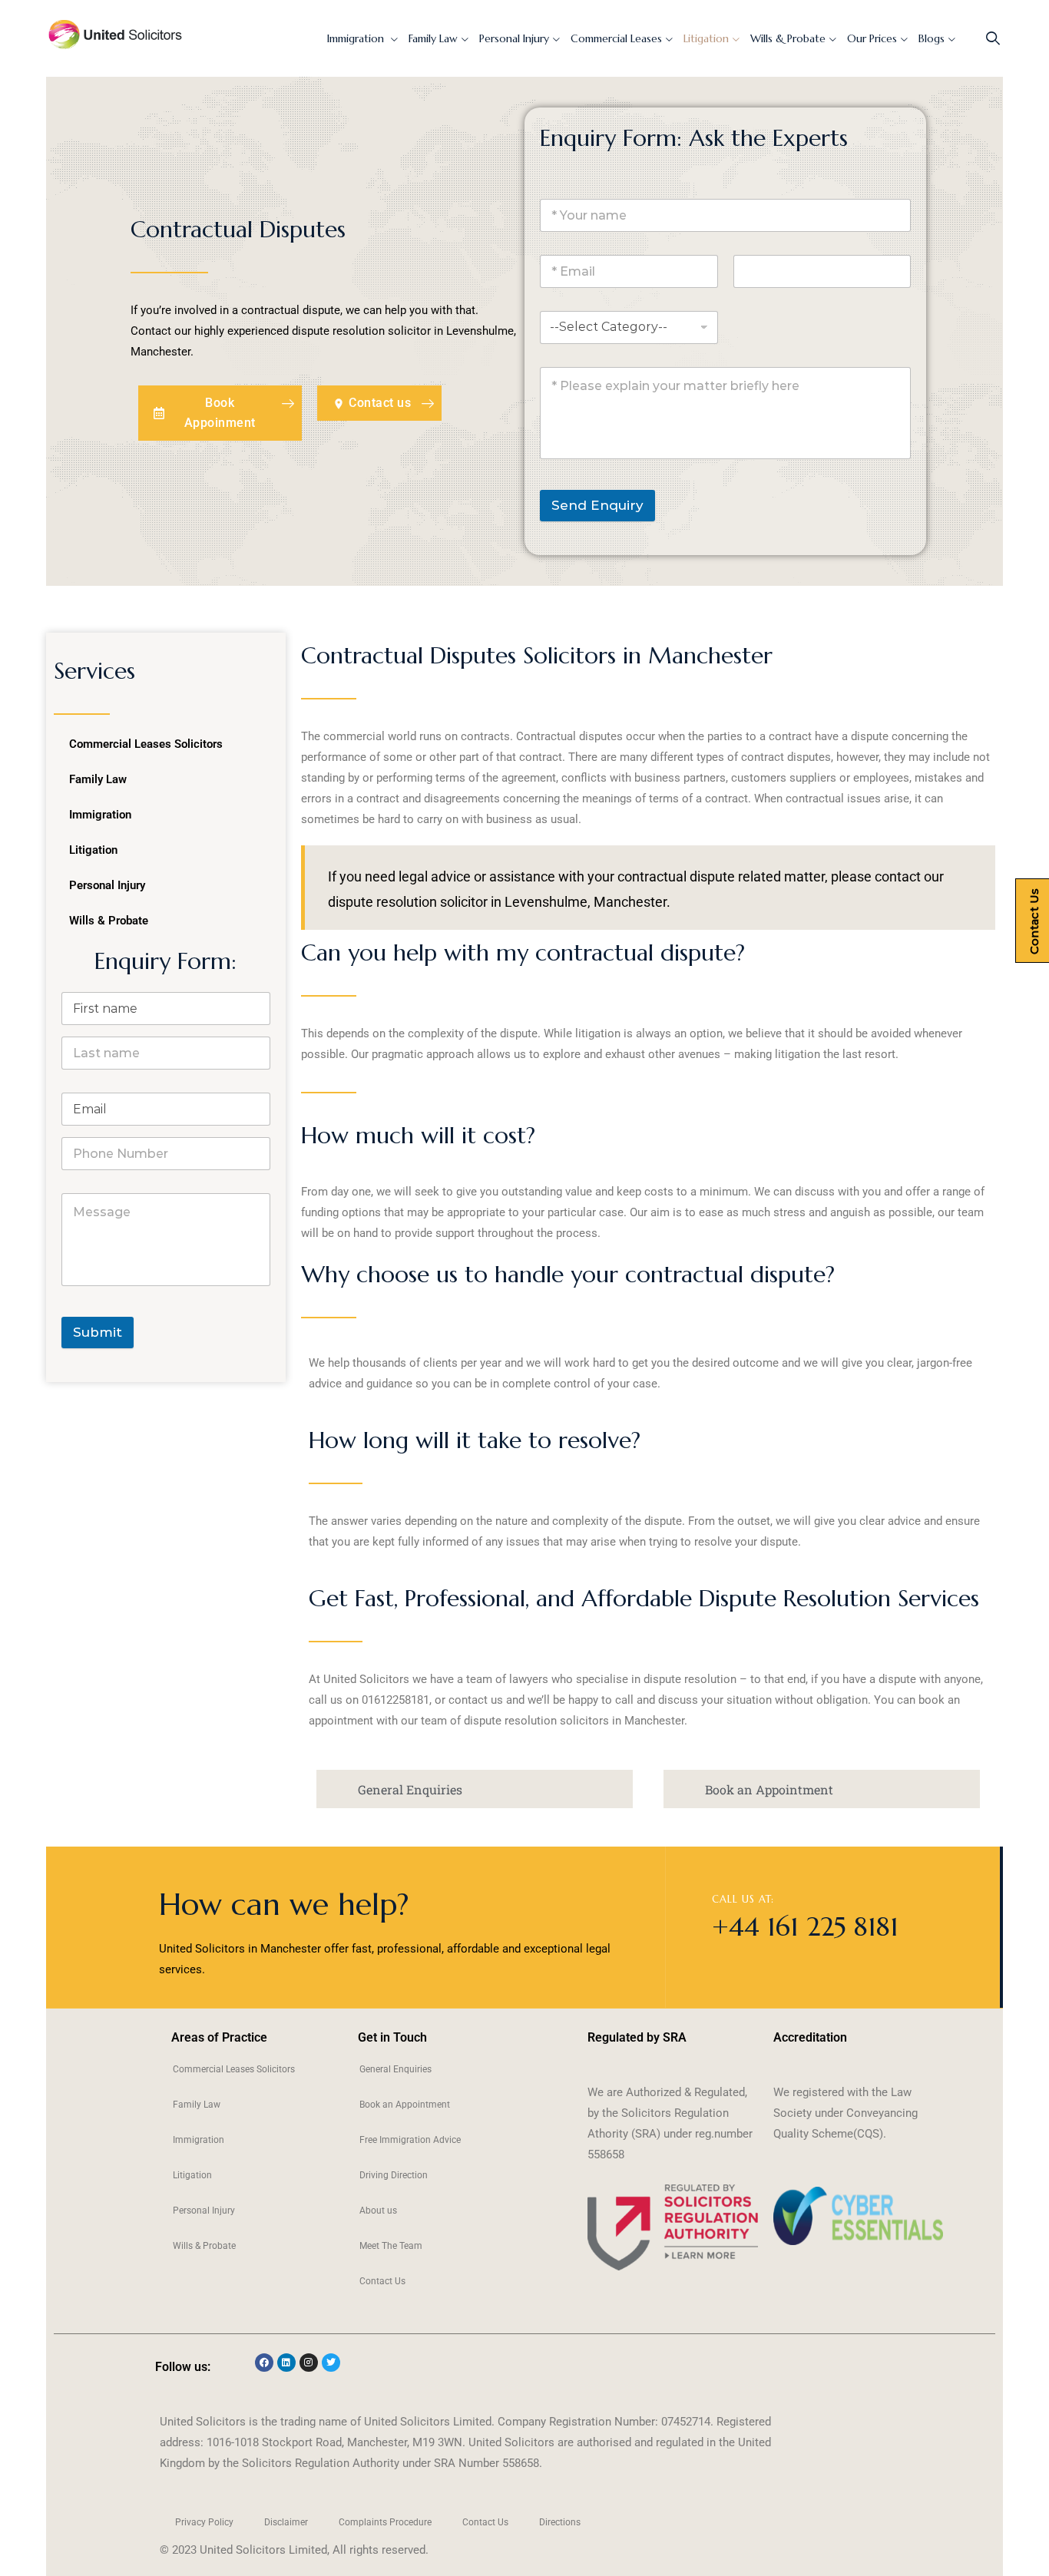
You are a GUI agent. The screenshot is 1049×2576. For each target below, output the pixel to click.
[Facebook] (264, 2363)
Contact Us (382, 2281)
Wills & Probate (788, 38)
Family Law (433, 38)
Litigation (706, 38)
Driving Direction (394, 2175)
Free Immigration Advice (410, 2140)
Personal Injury (514, 38)
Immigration (357, 38)
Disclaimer (286, 2522)
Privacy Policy (204, 2522)
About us (378, 2211)
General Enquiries (395, 2069)
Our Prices (872, 38)
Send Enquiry (597, 505)
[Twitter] (331, 2363)
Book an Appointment (405, 2105)
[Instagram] (309, 2363)
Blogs (932, 38)
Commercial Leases (616, 38)
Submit (98, 1332)
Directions (560, 2522)
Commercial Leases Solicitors (146, 744)
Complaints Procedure (385, 2522)
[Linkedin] (286, 2363)
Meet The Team (391, 2246)
